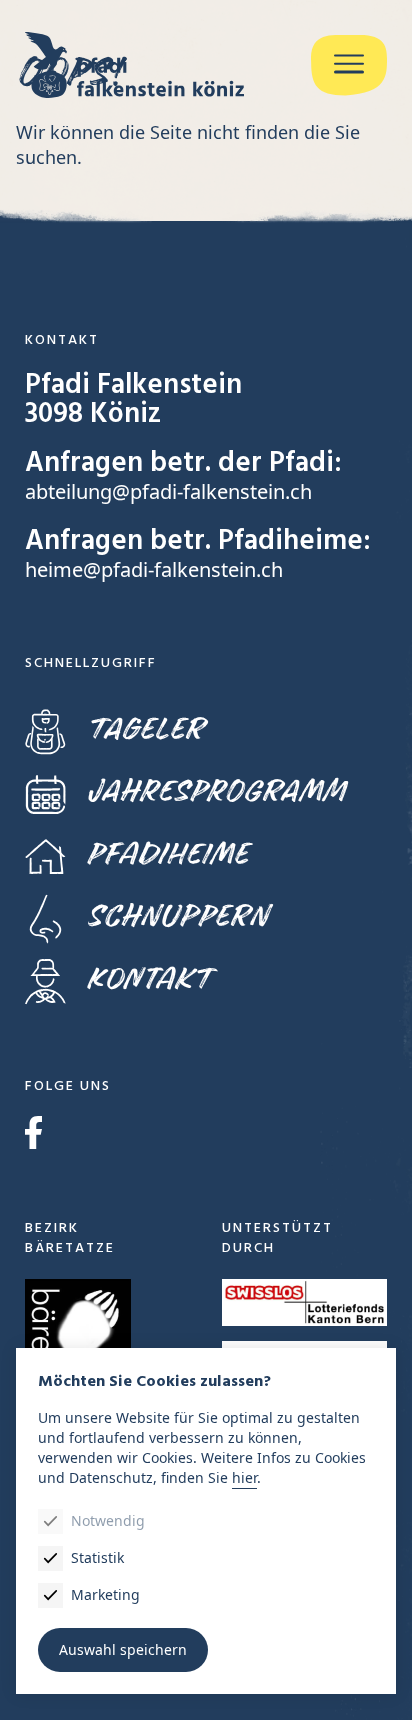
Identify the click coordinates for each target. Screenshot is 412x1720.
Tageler (145, 729)
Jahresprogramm (215, 791)
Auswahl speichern (123, 1649)
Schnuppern (177, 916)
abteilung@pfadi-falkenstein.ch (168, 491)
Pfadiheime (167, 854)
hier (244, 1477)
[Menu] (349, 65)
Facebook (33, 1132)
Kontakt (148, 979)
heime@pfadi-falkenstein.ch (154, 569)
